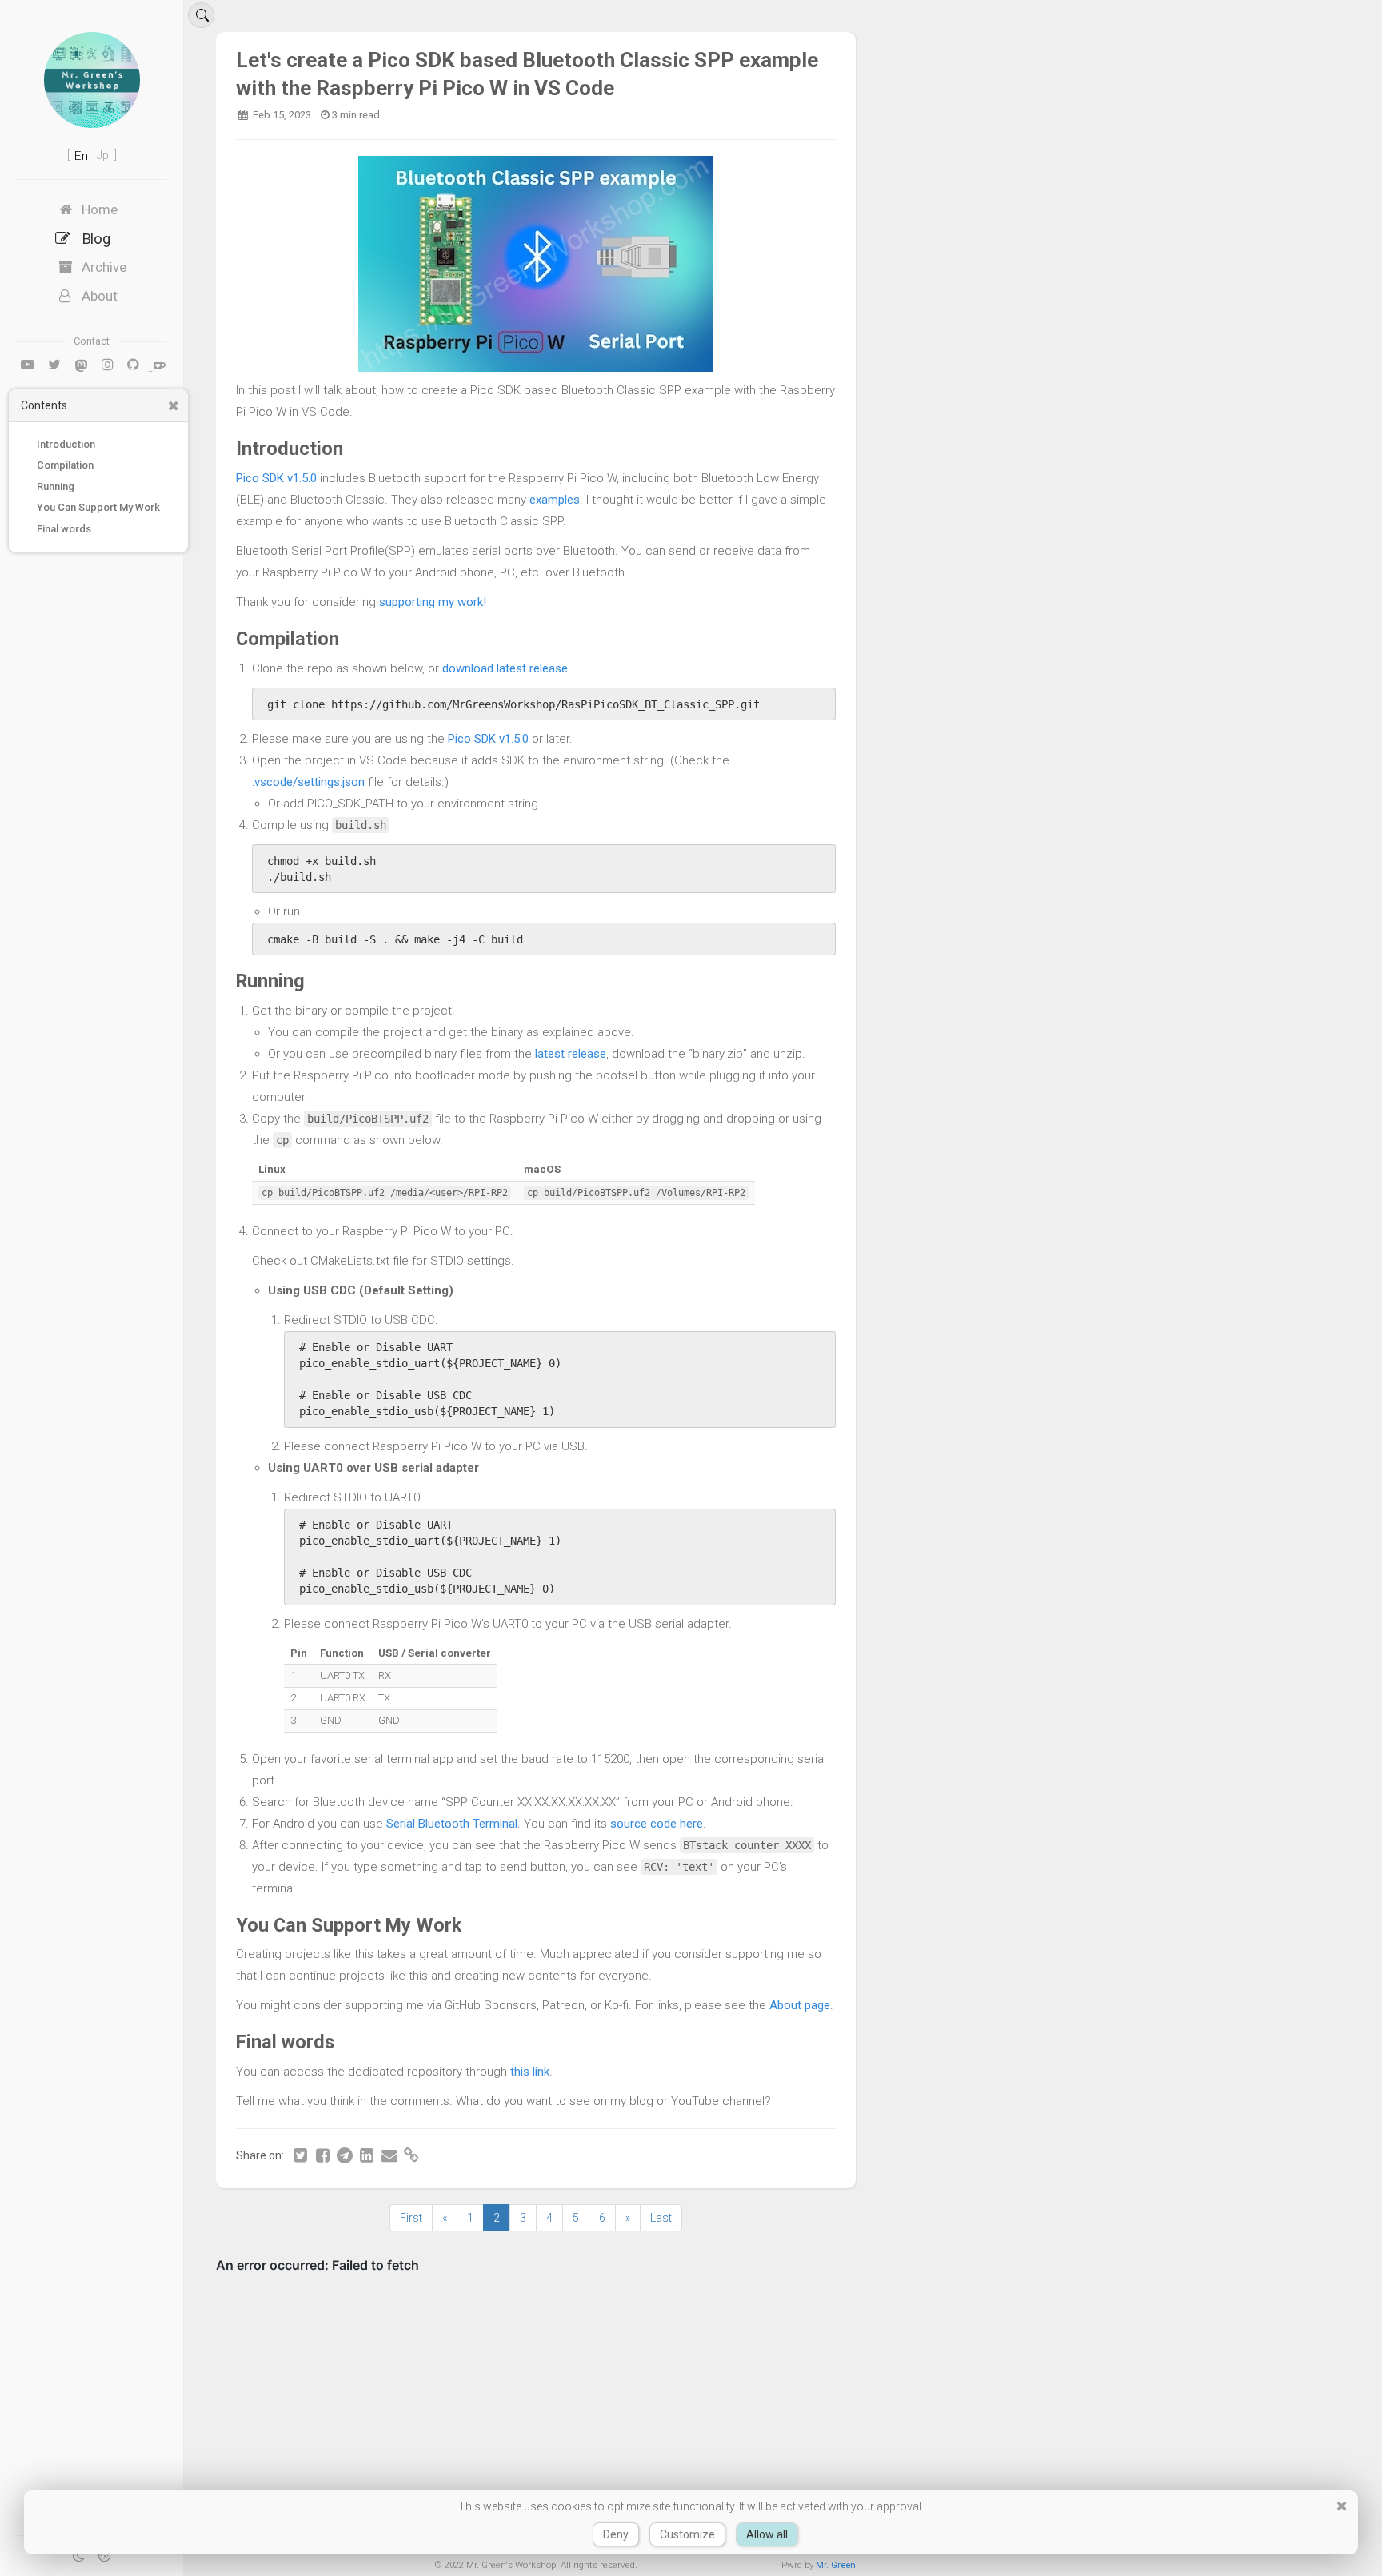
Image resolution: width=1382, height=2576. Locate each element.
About (100, 296)
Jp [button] (104, 155)
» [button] (628, 2218)
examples (555, 500)
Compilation (65, 465)
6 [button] (602, 2218)
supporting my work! (433, 602)
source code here (657, 1824)
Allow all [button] (767, 2534)
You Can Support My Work (98, 507)
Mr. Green (836, 2565)
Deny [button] (616, 2534)
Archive (104, 267)
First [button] (411, 2218)
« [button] (445, 2218)
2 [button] (497, 2218)
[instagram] (108, 365)
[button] (173, 406)
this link (530, 2072)
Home (100, 209)
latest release (571, 1054)
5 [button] (576, 2218)
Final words (64, 529)
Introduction (66, 444)
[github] (133, 365)
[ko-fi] (160, 365)
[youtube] (28, 365)
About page (800, 2005)
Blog (96, 238)
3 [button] (523, 2218)
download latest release (505, 668)
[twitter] (54, 365)
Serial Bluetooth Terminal (452, 1824)
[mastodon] (81, 365)
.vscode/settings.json (308, 782)
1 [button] (470, 2218)
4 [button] (549, 2218)
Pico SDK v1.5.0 (276, 478)
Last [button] (661, 2218)
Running (56, 486)
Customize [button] (687, 2534)
